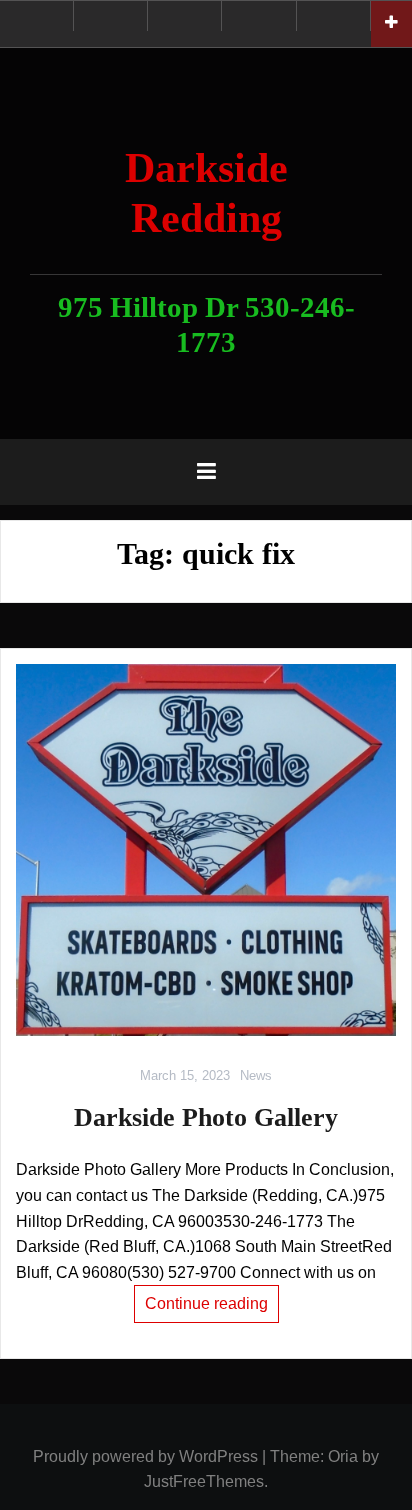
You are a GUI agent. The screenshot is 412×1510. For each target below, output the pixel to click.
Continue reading (206, 1303)
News (256, 1075)
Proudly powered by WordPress (145, 1456)
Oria (343, 1456)
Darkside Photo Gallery (206, 1117)
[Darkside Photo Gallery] (206, 850)
